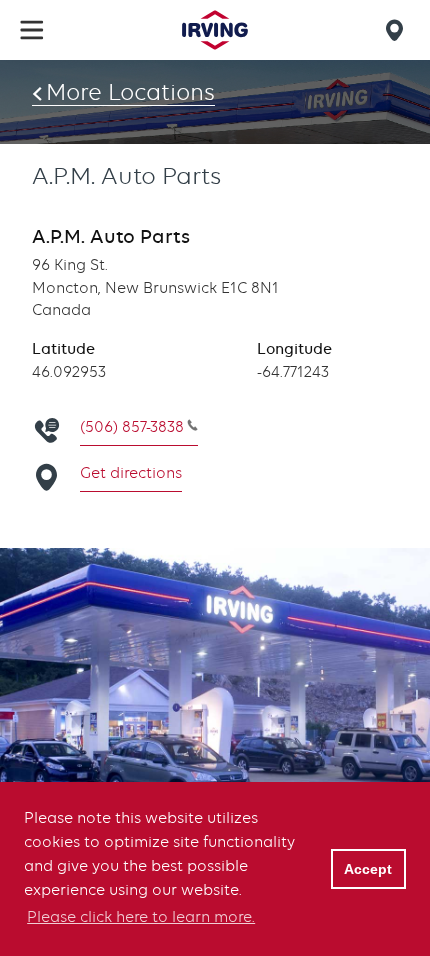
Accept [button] (368, 869)
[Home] (215, 30)
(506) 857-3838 (132, 427)
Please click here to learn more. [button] (141, 917)
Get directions (131, 473)
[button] (32, 30)
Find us (398, 30)
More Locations (130, 92)
